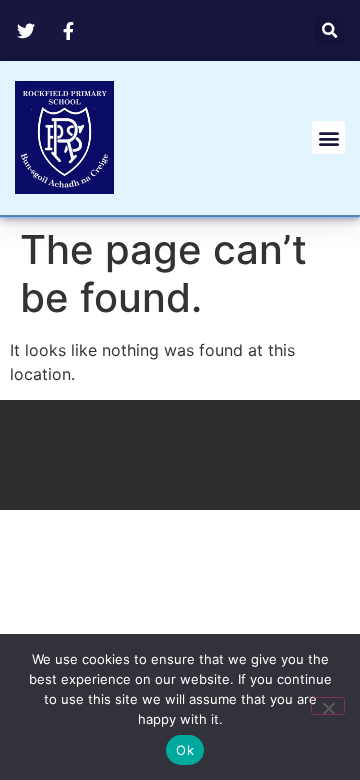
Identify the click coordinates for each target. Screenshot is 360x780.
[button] (329, 30)
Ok (185, 750)
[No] (328, 706)
